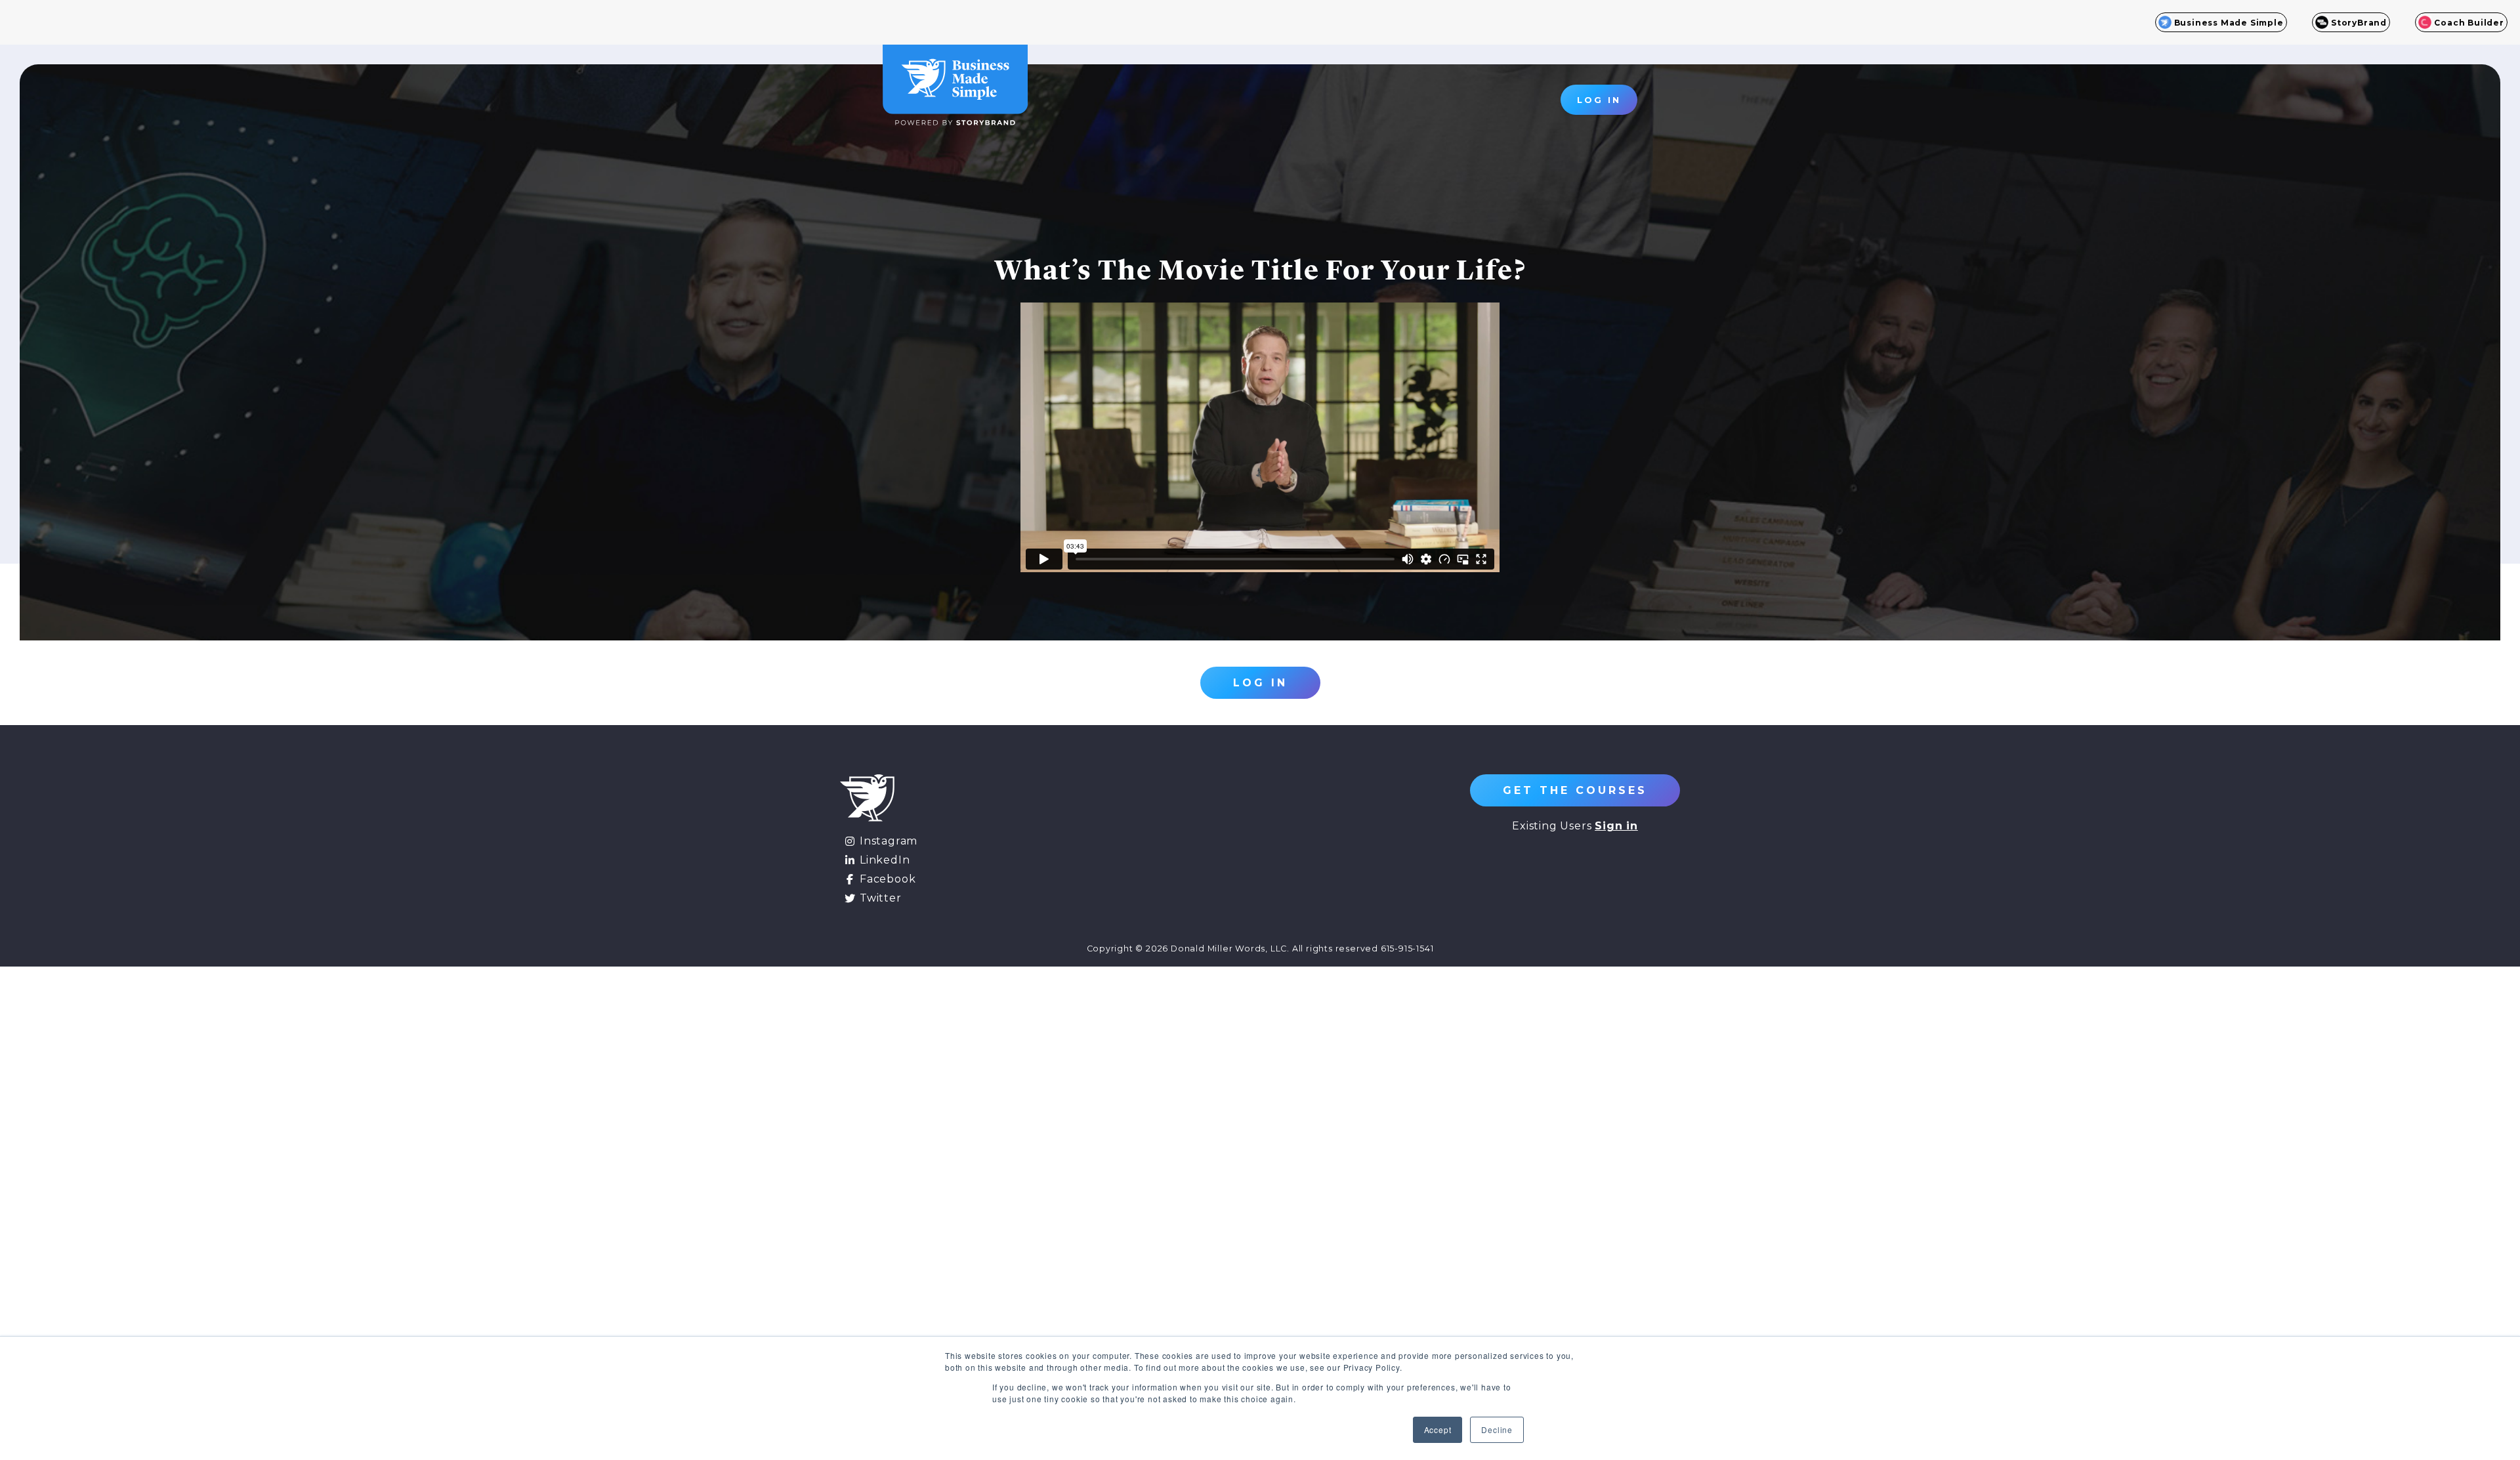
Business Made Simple (2229, 23)
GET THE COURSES (1575, 790)
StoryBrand (2359, 23)
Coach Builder (2469, 23)
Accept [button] (1438, 1429)
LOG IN (1599, 100)
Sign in (1616, 826)
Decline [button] (1497, 1429)
